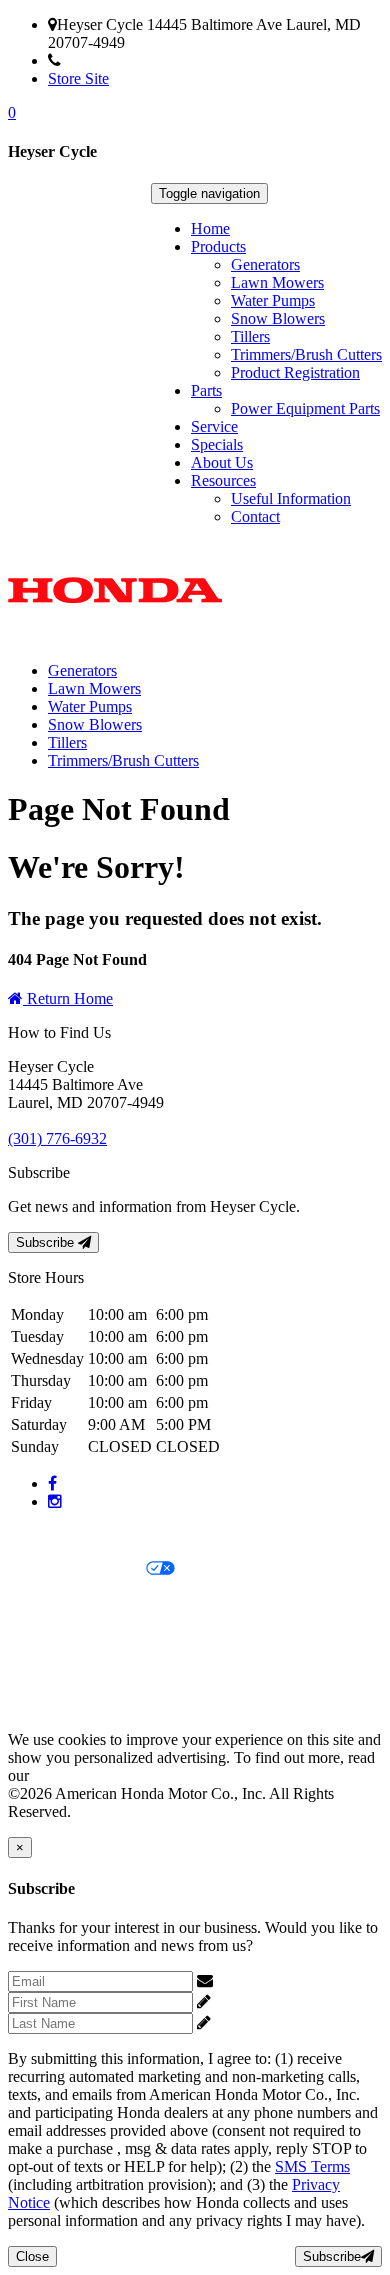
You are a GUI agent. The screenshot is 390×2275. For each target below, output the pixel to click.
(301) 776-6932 (110, 60)
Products (218, 246)
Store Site (78, 78)
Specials (217, 444)
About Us (222, 462)
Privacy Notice (55, 1535)
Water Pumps (273, 300)
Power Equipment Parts (305, 408)
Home (210, 228)
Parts (206, 390)
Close (32, 2256)
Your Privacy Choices (77, 1569)
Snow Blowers (278, 318)
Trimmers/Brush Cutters (306, 354)
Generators (265, 264)
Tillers (250, 336)
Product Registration (295, 372)
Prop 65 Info (48, 1671)
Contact (255, 516)
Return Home (68, 998)
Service (214, 426)
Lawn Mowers (277, 282)
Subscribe (47, 1242)
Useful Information (291, 498)
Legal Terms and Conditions (97, 1603)
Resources (223, 480)
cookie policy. (77, 1775)
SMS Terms (45, 1637)
